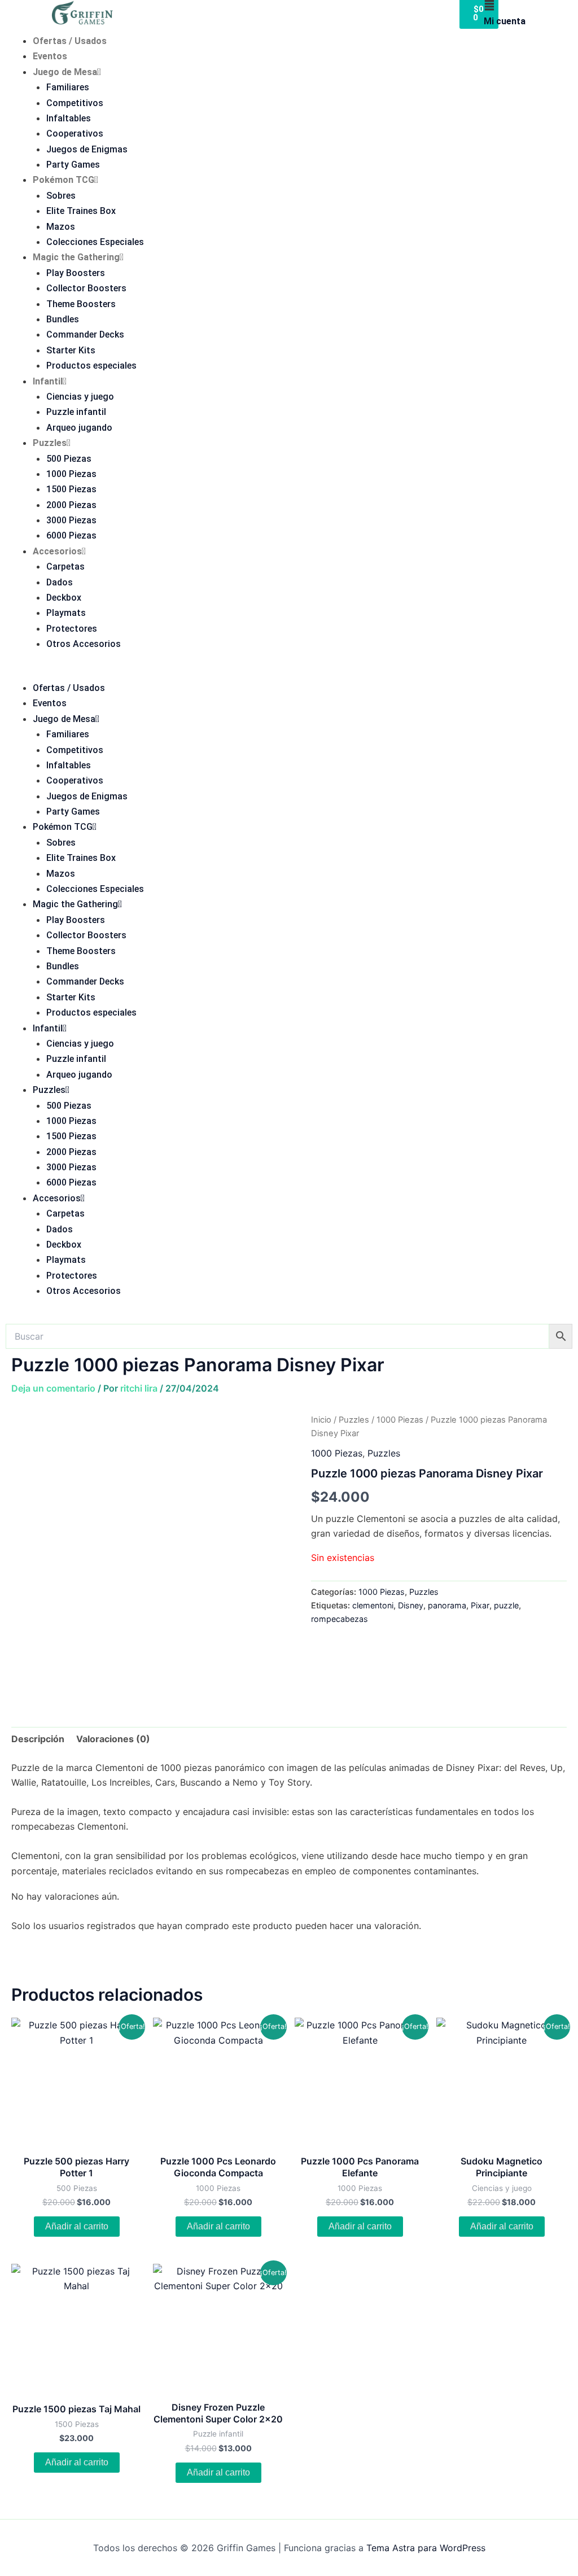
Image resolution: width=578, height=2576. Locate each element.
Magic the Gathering (76, 257)
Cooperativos (75, 134)
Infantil (48, 381)
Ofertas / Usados (70, 41)
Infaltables (69, 118)
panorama (447, 1605)
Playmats (66, 613)
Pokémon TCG (64, 180)
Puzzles (50, 443)
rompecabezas (340, 1619)
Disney (411, 1605)
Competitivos (75, 103)
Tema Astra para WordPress (426, 2548)
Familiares (68, 87)
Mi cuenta (505, 21)
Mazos (61, 227)
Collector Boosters (86, 288)
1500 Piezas (71, 489)
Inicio (321, 1420)
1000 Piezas (71, 474)
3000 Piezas (71, 520)
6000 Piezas (71, 535)
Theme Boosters (81, 304)
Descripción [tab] (38, 1739)
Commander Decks (85, 334)
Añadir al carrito (77, 2226)
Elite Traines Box (81, 211)
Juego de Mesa (65, 72)
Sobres (61, 196)
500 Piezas (69, 459)
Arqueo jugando (79, 428)
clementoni (373, 1605)
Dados (60, 582)
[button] (289, 673)
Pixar (480, 1605)
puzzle (506, 1605)
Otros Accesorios (84, 644)
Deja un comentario (53, 1388)
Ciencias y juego (80, 397)
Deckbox (64, 598)
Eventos (50, 56)
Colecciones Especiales (95, 242)
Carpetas (65, 567)
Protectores (72, 629)
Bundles (63, 319)
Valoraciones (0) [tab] (113, 1739)
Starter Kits (71, 350)
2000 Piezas (71, 505)
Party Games (73, 165)
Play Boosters (76, 273)
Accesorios (57, 551)
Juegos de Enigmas (87, 149)
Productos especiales (91, 366)
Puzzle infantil (76, 412)
